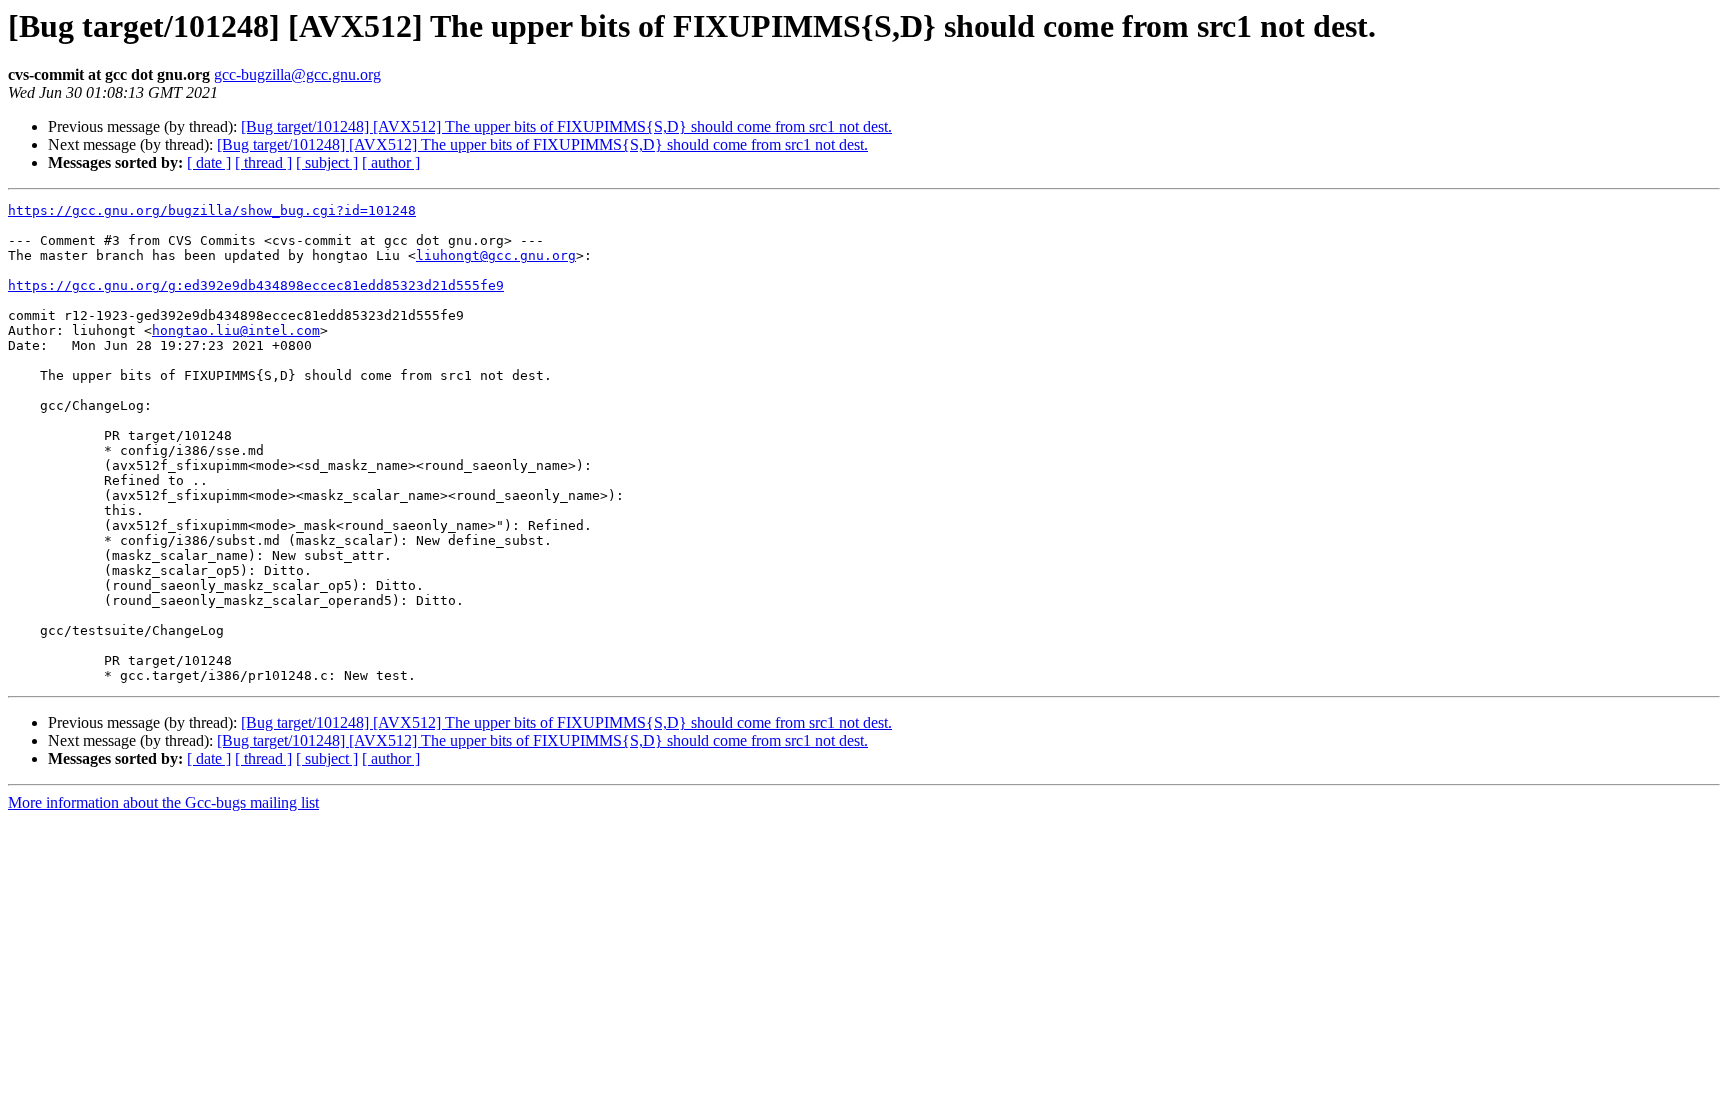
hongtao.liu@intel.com (236, 330)
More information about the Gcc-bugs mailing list (163, 802)
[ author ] (391, 162)
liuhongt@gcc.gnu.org (496, 255)
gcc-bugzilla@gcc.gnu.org (297, 74)
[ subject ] (327, 162)
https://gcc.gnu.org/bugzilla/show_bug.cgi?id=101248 (212, 210)
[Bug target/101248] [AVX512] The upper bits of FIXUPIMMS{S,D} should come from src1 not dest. (566, 126)
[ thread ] (263, 162)
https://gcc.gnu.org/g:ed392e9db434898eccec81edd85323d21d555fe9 (256, 285)
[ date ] (209, 162)
